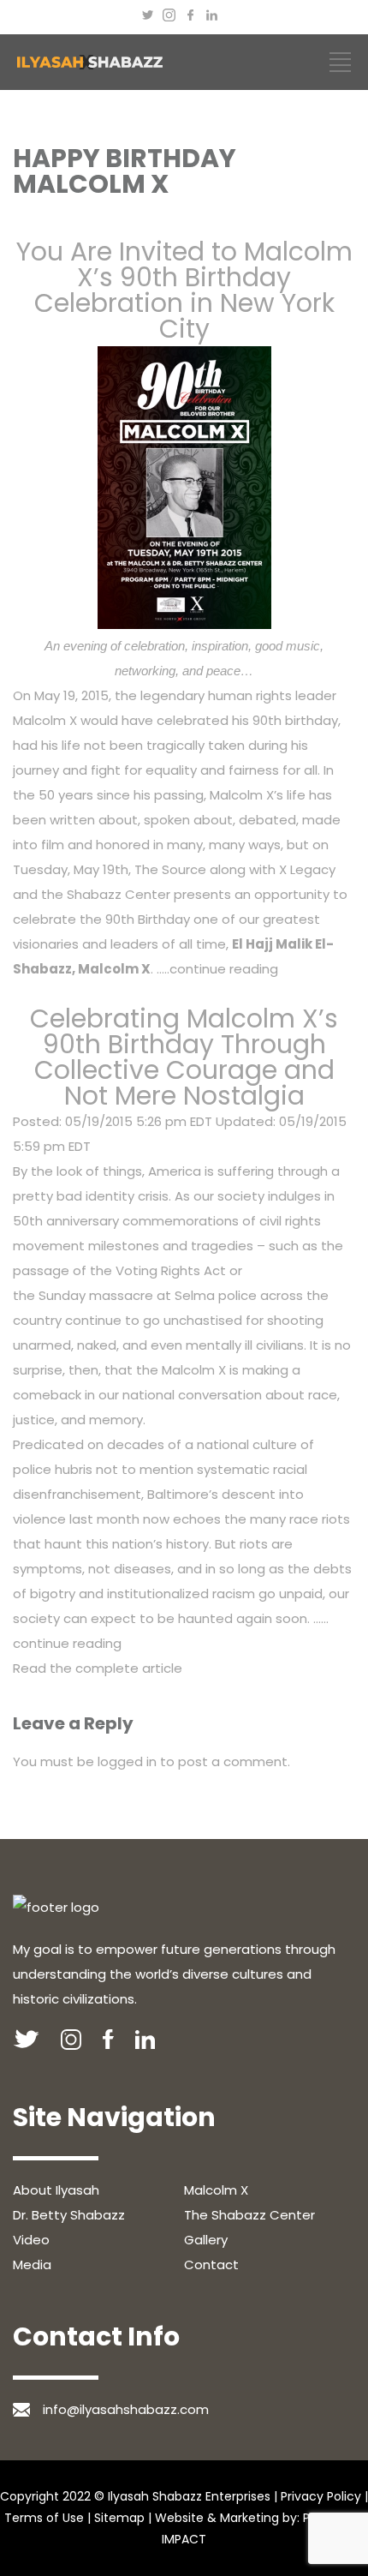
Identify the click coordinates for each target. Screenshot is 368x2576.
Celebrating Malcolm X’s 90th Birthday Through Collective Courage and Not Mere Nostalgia (184, 1057)
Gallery (206, 2240)
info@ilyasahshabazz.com (126, 2409)
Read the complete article (98, 1668)
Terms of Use (44, 2518)
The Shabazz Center (249, 2215)
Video (31, 2240)
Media (32, 2264)
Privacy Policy (321, 2496)
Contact (211, 2264)
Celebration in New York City (184, 316)
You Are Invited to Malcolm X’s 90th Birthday (184, 264)
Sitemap (119, 2518)
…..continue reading (216, 969)
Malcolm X (216, 2190)
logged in (127, 1761)
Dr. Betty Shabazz (69, 2215)
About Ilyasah (56, 2190)
